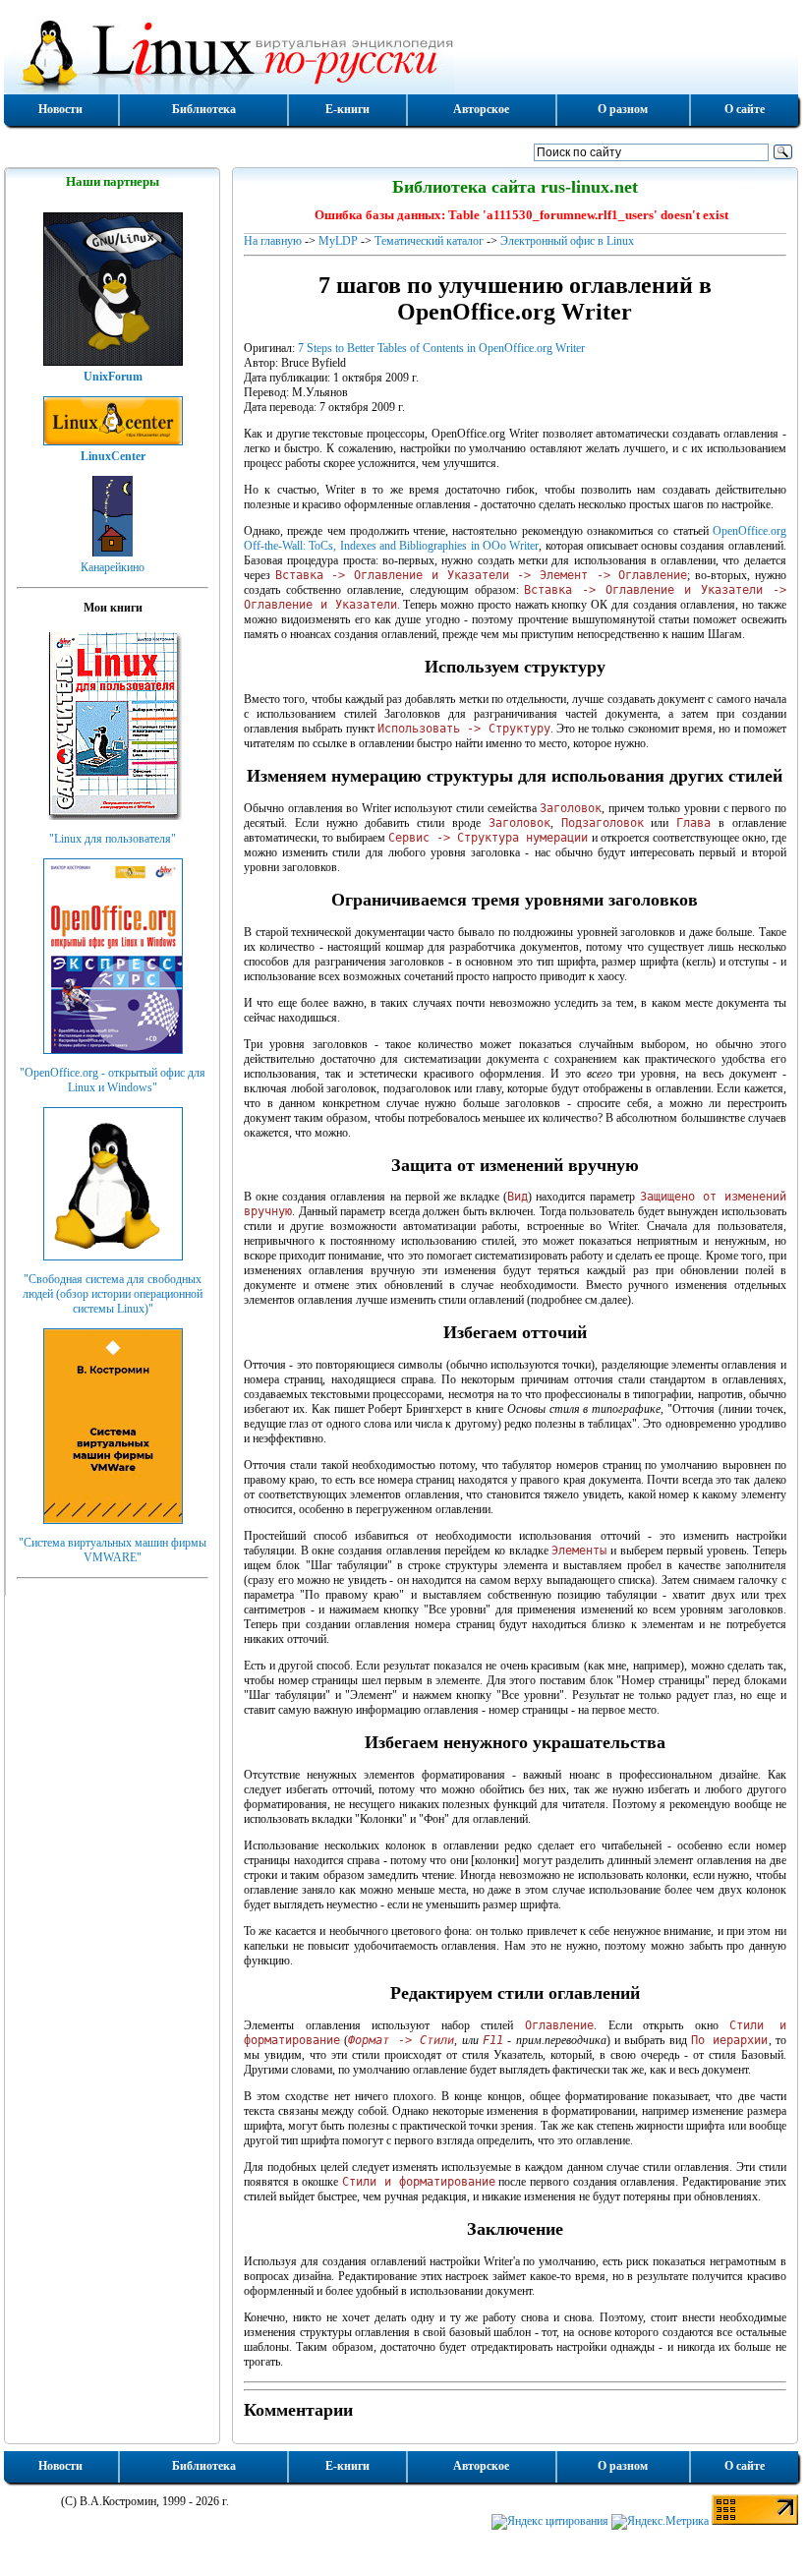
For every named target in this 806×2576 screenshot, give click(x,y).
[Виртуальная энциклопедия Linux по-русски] (401, 53)
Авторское (481, 109)
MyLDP (338, 241)
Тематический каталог (429, 241)
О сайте (745, 109)
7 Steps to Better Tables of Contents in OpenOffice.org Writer (441, 348)
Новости (60, 109)
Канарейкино (113, 567)
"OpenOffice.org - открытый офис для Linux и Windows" (113, 1080)
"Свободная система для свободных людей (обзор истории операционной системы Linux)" (113, 1294)
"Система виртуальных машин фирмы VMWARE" (113, 1550)
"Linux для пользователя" (113, 839)
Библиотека (204, 109)
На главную (273, 241)
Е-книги (347, 109)
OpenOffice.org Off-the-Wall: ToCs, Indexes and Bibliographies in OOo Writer (515, 538)
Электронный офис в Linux (567, 241)
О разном (623, 109)
